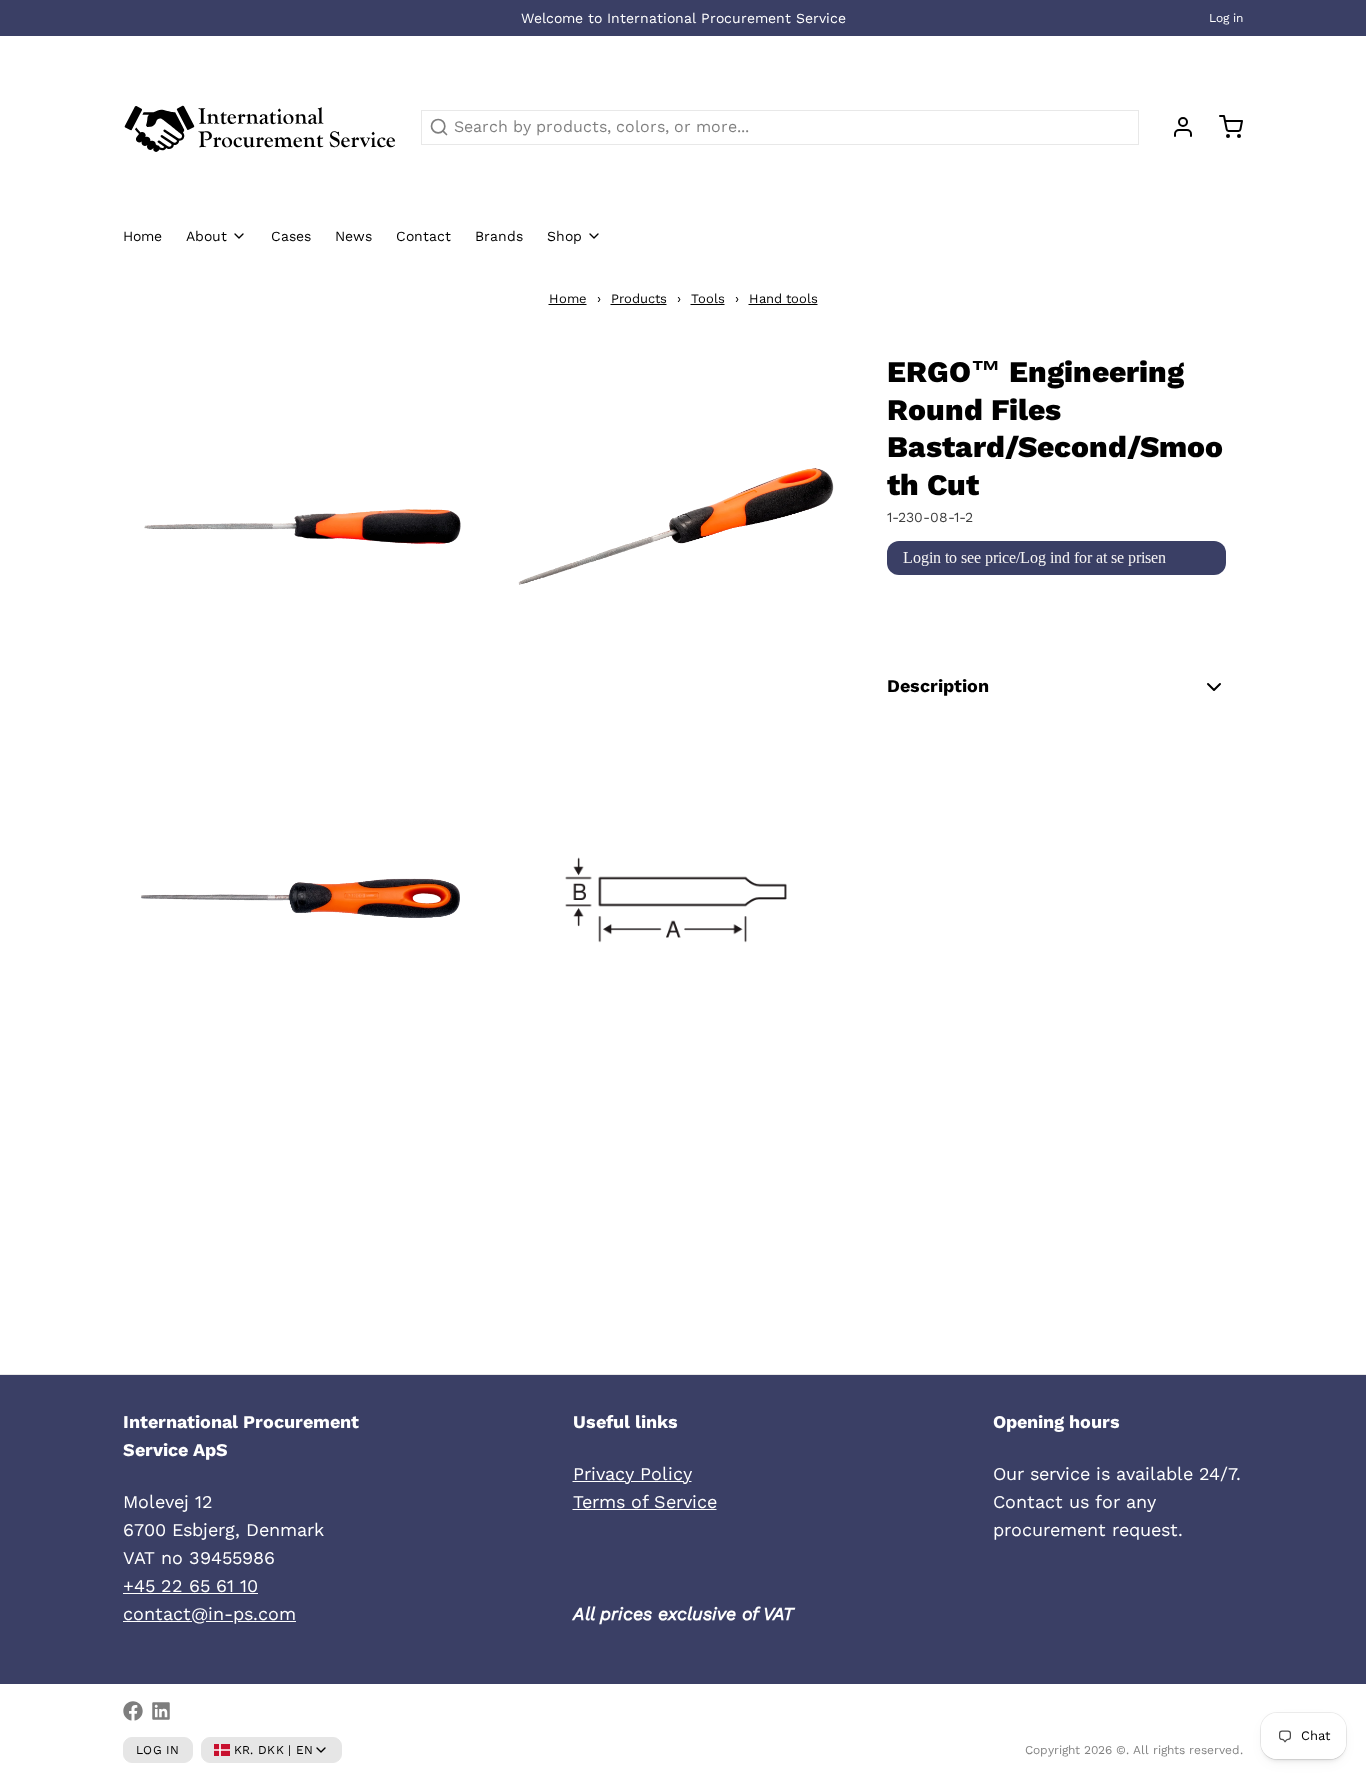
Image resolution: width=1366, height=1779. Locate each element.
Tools (708, 298)
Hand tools (783, 298)
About (206, 236)
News (353, 236)
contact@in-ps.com (209, 1613)
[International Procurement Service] (260, 127)
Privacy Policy (632, 1473)
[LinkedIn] (161, 1711)
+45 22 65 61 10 (190, 1585)
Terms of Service (645, 1501)
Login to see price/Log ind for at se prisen (1034, 557)
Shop (564, 236)
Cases (291, 236)
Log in (1226, 18)
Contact (423, 236)
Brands (499, 236)
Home (142, 236)
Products (639, 298)
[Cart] (1223, 127)
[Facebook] (133, 1711)
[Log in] (1175, 127)
